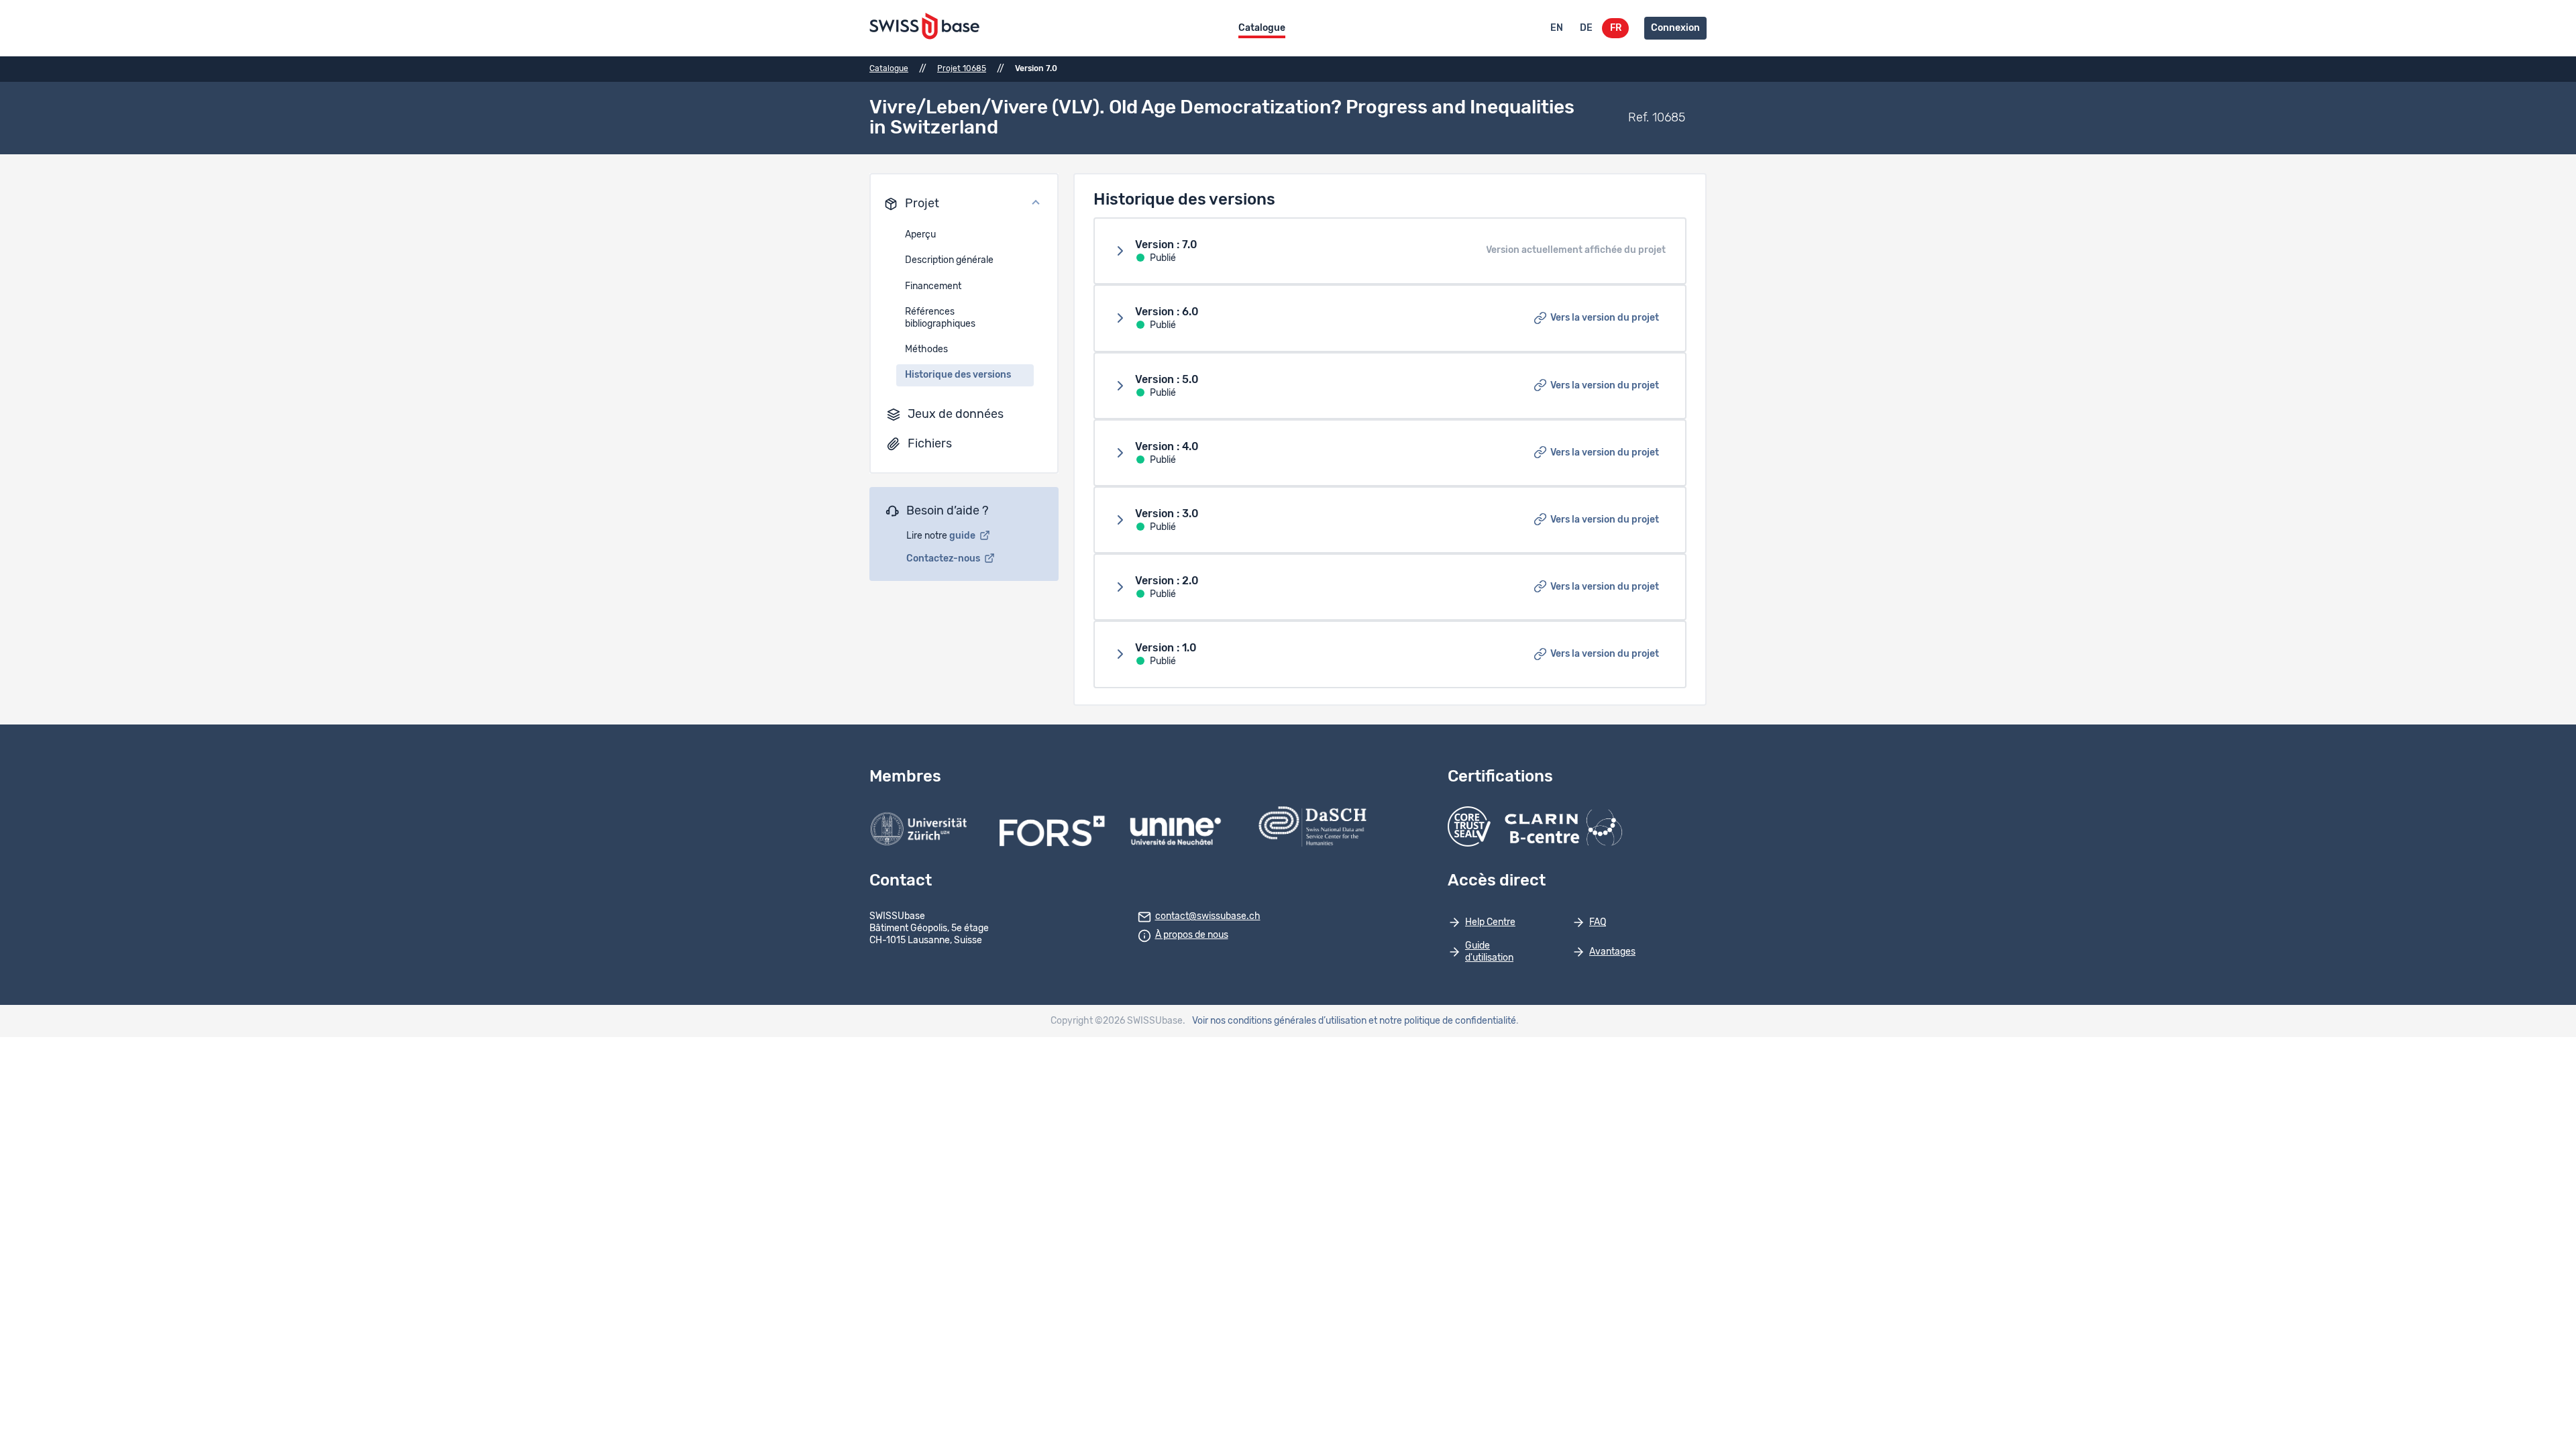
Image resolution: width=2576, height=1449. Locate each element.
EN (1557, 28)
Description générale (949, 260)
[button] (964, 204)
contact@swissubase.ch (1208, 916)
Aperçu (920, 235)
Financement (933, 286)
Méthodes (926, 350)
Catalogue (1262, 28)
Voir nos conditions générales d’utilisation (1279, 1021)
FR (1616, 28)
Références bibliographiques (940, 318)
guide (963, 536)
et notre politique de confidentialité (1442, 1021)
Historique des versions (958, 375)
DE (1586, 28)
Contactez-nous (944, 559)
